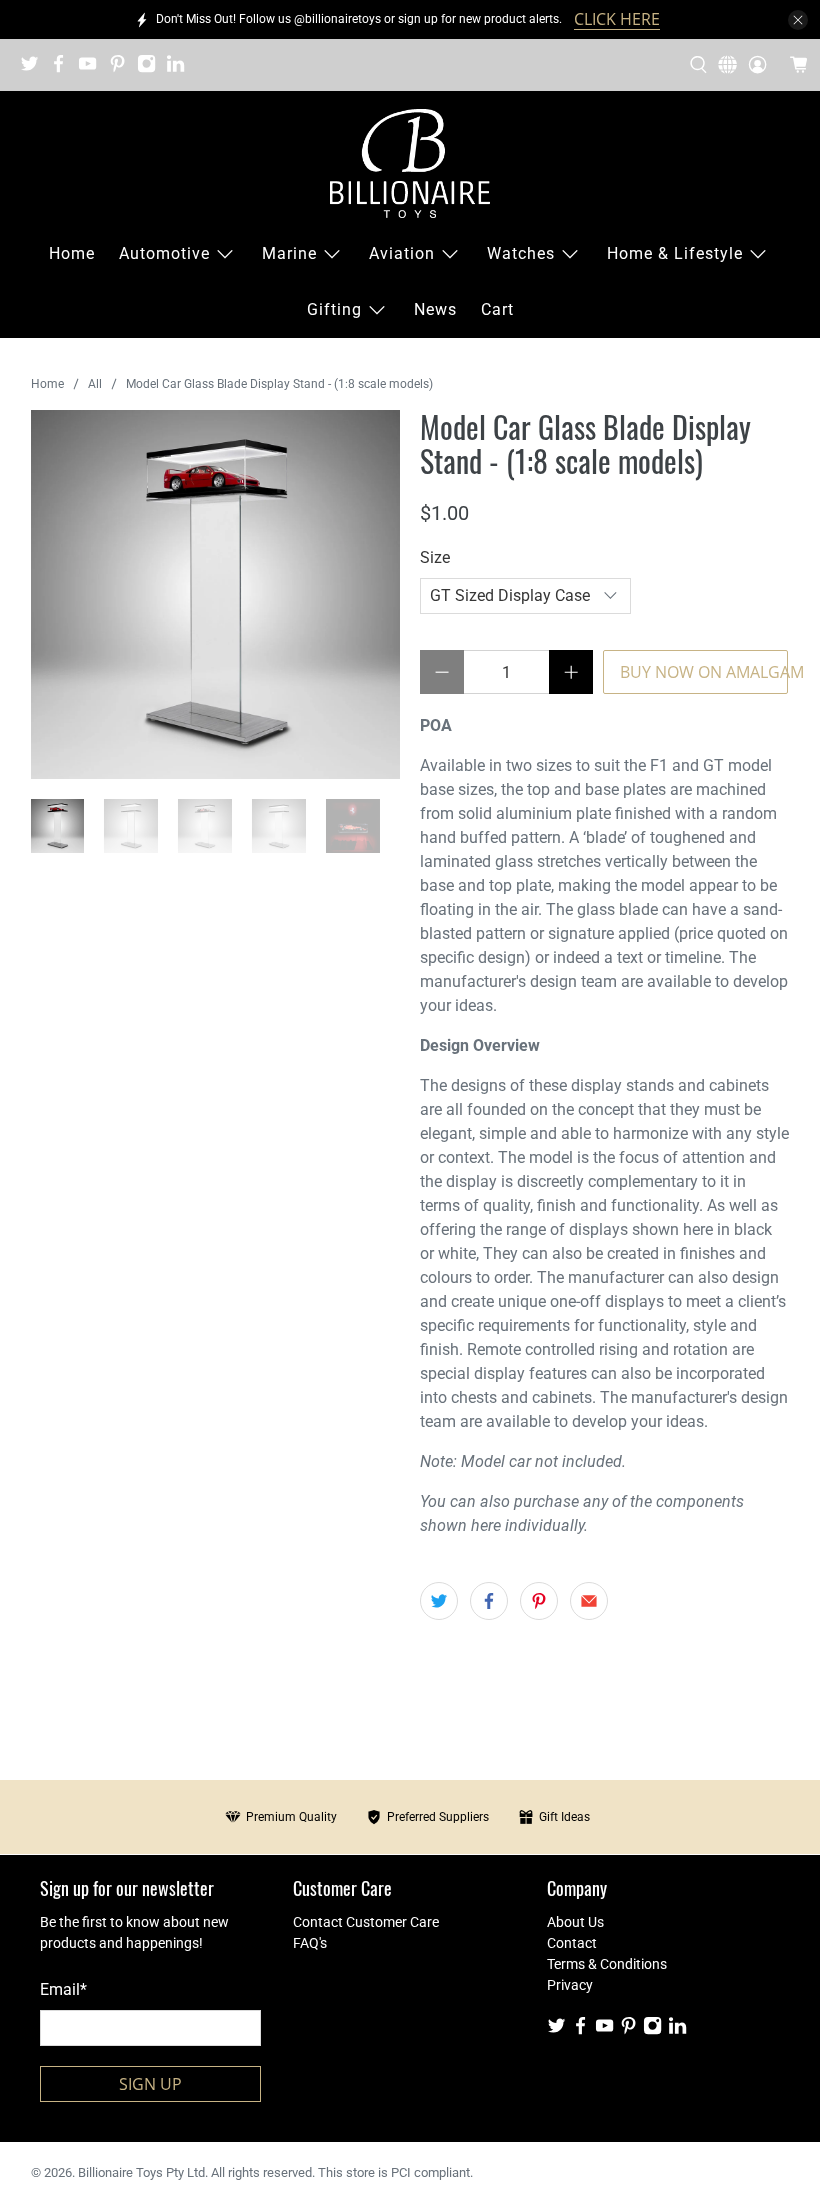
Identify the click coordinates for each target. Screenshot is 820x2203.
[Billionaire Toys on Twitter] (34, 70)
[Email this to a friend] (589, 1601)
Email (63, 1989)
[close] (798, 20)
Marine (289, 253)
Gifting (334, 309)
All (95, 384)
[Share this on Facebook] (489, 1601)
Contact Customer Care (366, 1922)
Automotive (164, 253)
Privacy (570, 1985)
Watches (521, 253)
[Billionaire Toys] (410, 163)
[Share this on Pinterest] (539, 1601)
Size (435, 557)
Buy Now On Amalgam (704, 672)
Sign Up (150, 2084)
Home (72, 253)
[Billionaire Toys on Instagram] (151, 70)
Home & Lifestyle (675, 253)
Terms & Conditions (607, 1964)
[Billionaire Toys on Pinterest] (122, 70)
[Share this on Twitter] (439, 1601)
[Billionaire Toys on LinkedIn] (180, 70)
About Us (575, 1922)
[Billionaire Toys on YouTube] (92, 70)
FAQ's (310, 1943)
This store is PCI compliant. (395, 2172)
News (435, 309)
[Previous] (63, 595)
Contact (572, 1943)
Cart (497, 309)
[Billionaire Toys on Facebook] (63, 70)
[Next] (368, 595)
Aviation (402, 253)
